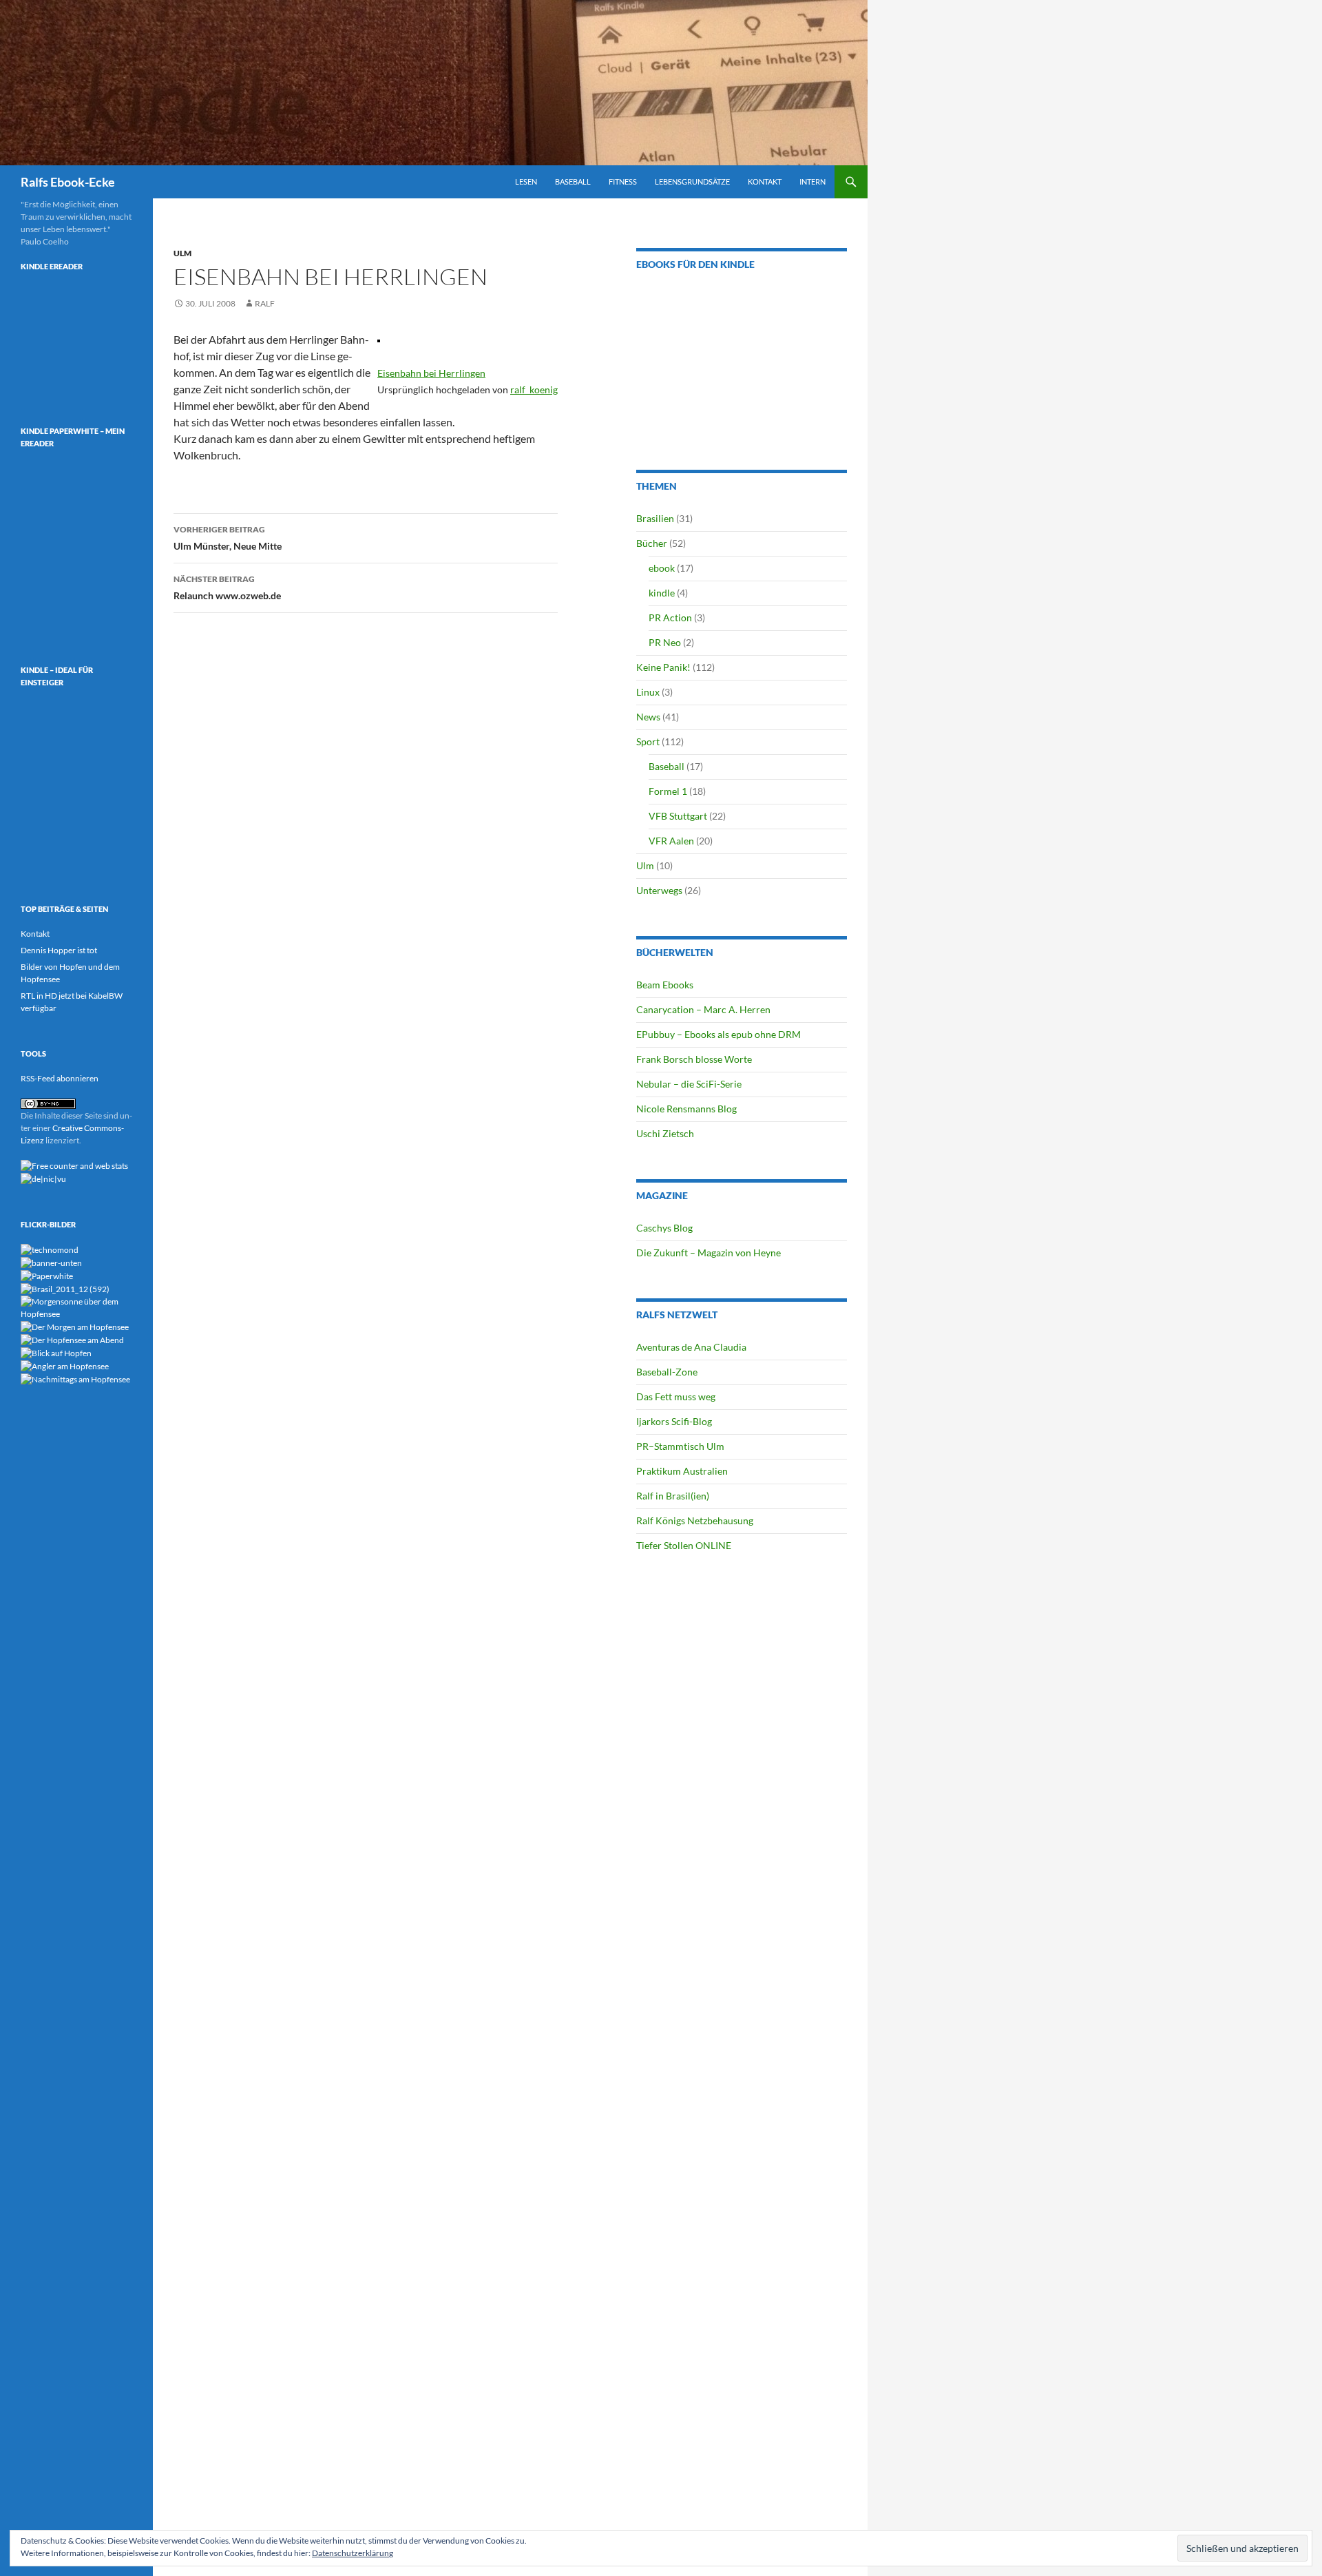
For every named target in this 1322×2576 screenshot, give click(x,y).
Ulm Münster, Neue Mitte (228, 538)
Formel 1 (668, 791)
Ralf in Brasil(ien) (673, 1496)
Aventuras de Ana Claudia (691, 1347)
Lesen (526, 181)
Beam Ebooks (665, 985)
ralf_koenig (534, 389)
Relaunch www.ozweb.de (227, 588)
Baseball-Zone (667, 1372)
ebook (662, 568)
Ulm (182, 253)
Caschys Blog (664, 1228)
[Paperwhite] (47, 1275)
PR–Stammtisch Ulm (680, 1446)
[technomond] (50, 1249)
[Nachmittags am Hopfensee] (75, 1379)
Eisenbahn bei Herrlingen (431, 373)
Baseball (573, 181)
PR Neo (665, 642)
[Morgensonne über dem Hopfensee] (76, 1307)
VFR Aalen (671, 841)
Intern (812, 181)
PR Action (670, 617)
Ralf (265, 303)
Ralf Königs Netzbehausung (695, 1520)
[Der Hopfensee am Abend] (72, 1339)
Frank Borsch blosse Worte (694, 1059)
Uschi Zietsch (665, 1133)
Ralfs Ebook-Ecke (68, 182)
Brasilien (655, 518)
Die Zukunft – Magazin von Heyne (709, 1253)
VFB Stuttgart (678, 816)
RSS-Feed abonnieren (60, 1078)
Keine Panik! (663, 667)
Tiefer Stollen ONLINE (684, 1545)
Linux (648, 692)
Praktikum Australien (682, 1471)
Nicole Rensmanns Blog (686, 1109)
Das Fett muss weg (676, 1396)
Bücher (652, 543)
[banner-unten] (51, 1262)
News (648, 717)
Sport (648, 741)
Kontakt (765, 181)
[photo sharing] (379, 339)
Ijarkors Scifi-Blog (674, 1421)
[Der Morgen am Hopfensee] (75, 1326)
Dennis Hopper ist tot (59, 950)
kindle (662, 593)
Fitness (623, 181)
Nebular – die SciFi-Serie (689, 1084)
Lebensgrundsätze (692, 181)
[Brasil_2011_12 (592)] (65, 1288)
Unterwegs (659, 890)
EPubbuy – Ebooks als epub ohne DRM (718, 1034)
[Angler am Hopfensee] (65, 1365)
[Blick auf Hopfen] (56, 1352)
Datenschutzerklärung (353, 2553)
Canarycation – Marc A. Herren (703, 1009)
